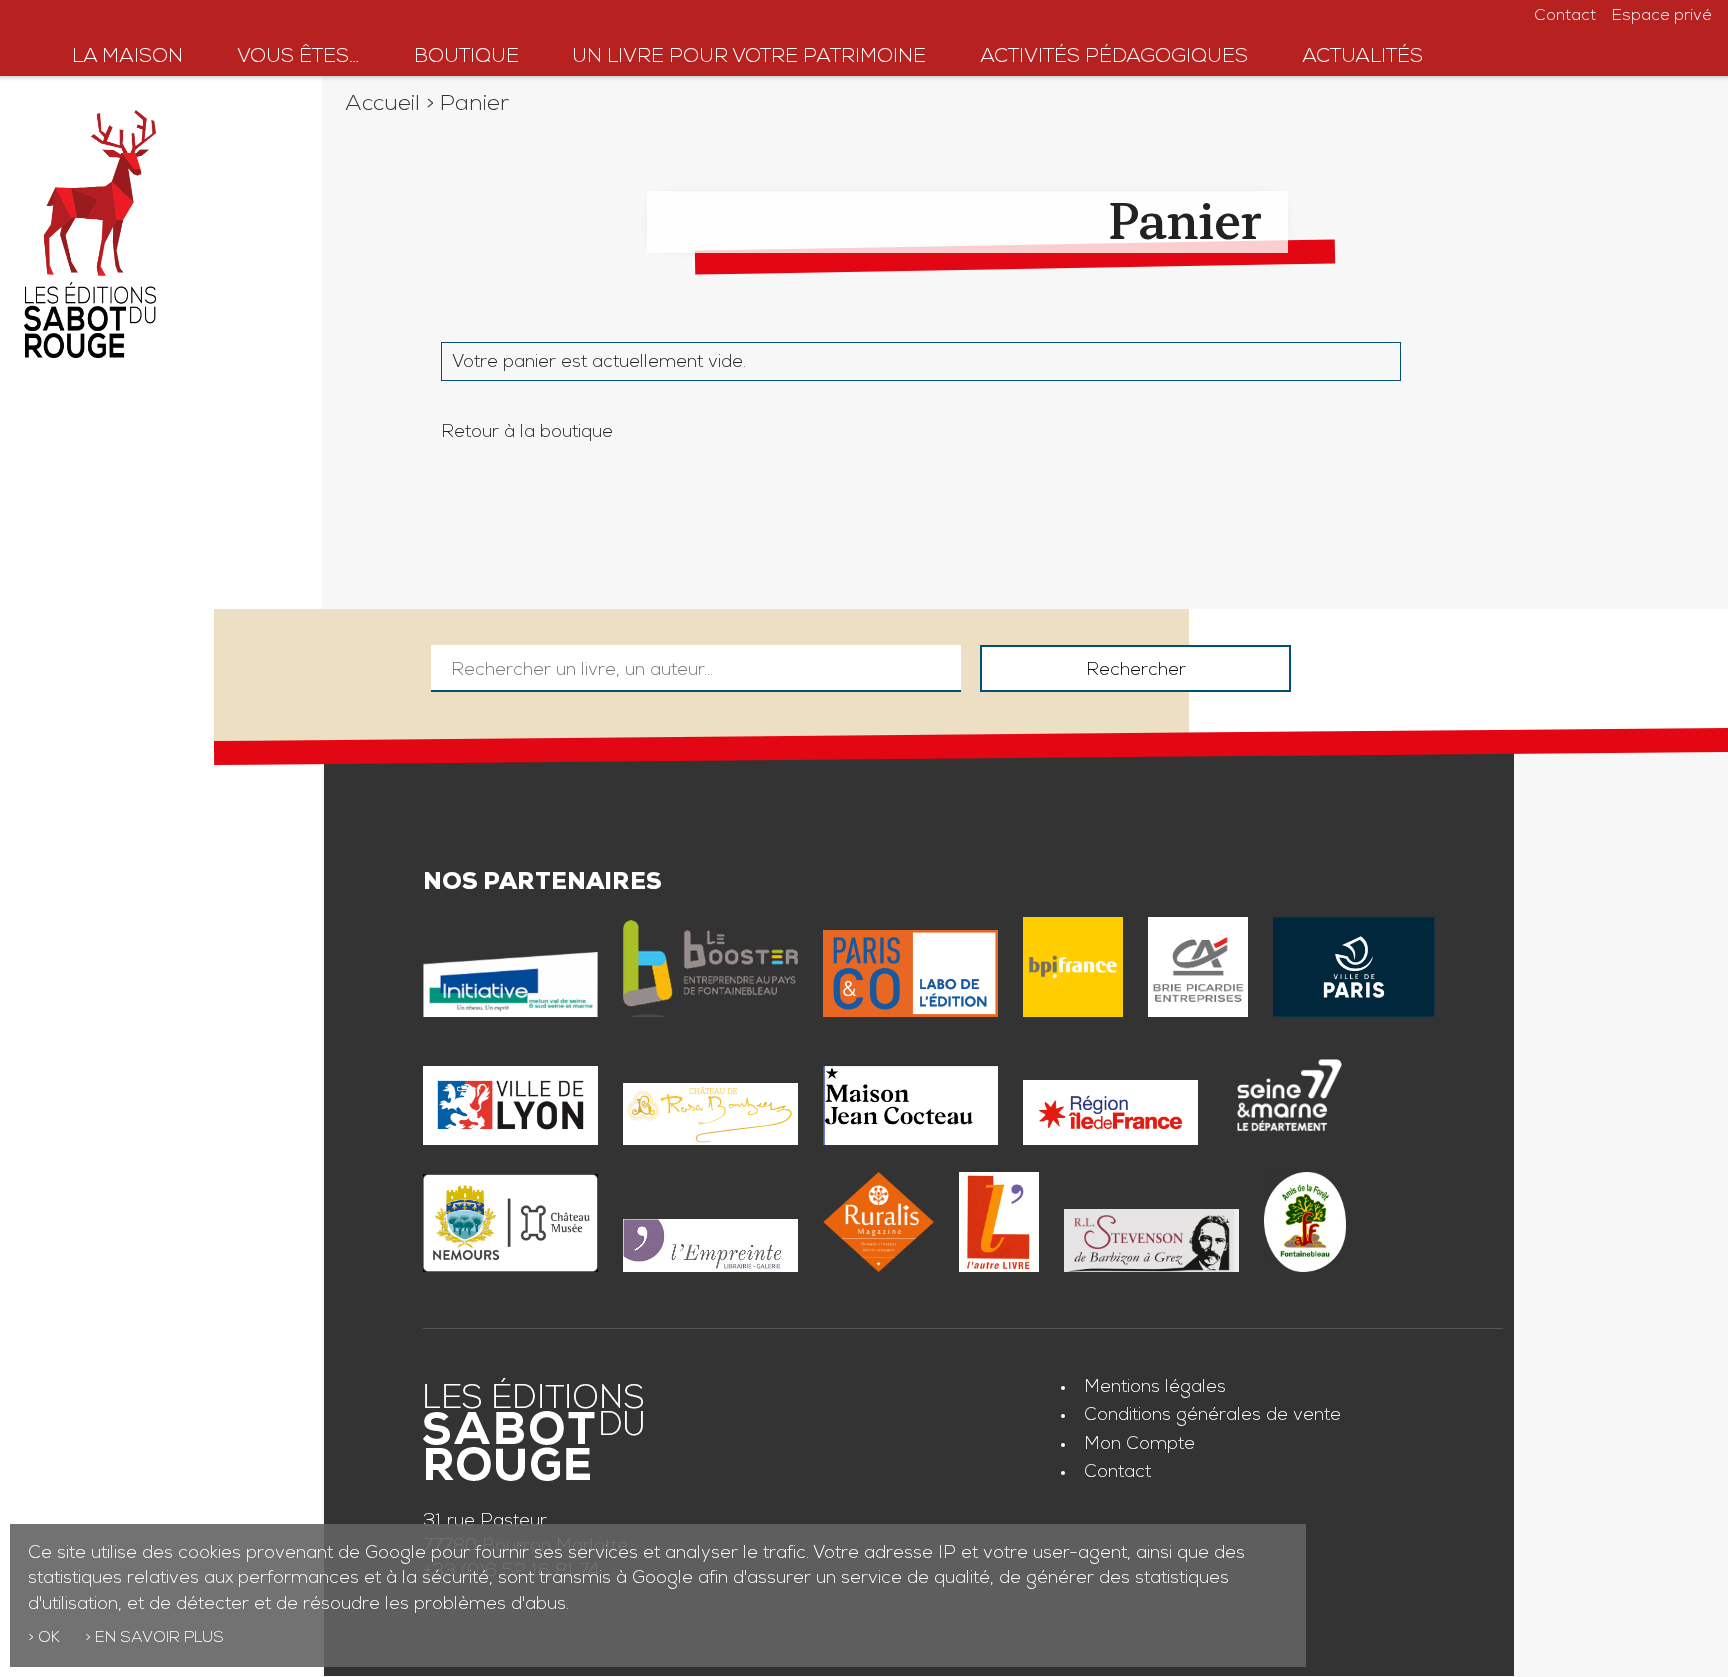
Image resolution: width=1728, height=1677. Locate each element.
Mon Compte (1139, 1445)
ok (49, 1639)
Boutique (466, 58)
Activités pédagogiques (1114, 58)
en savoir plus (159, 1639)
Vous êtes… (298, 58)
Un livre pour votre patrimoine (749, 58)
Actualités (1362, 58)
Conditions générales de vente (1212, 1416)
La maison (127, 58)
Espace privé (1662, 17)
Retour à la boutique (527, 433)
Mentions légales (1155, 1388)
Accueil (382, 105)
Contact (1565, 17)
